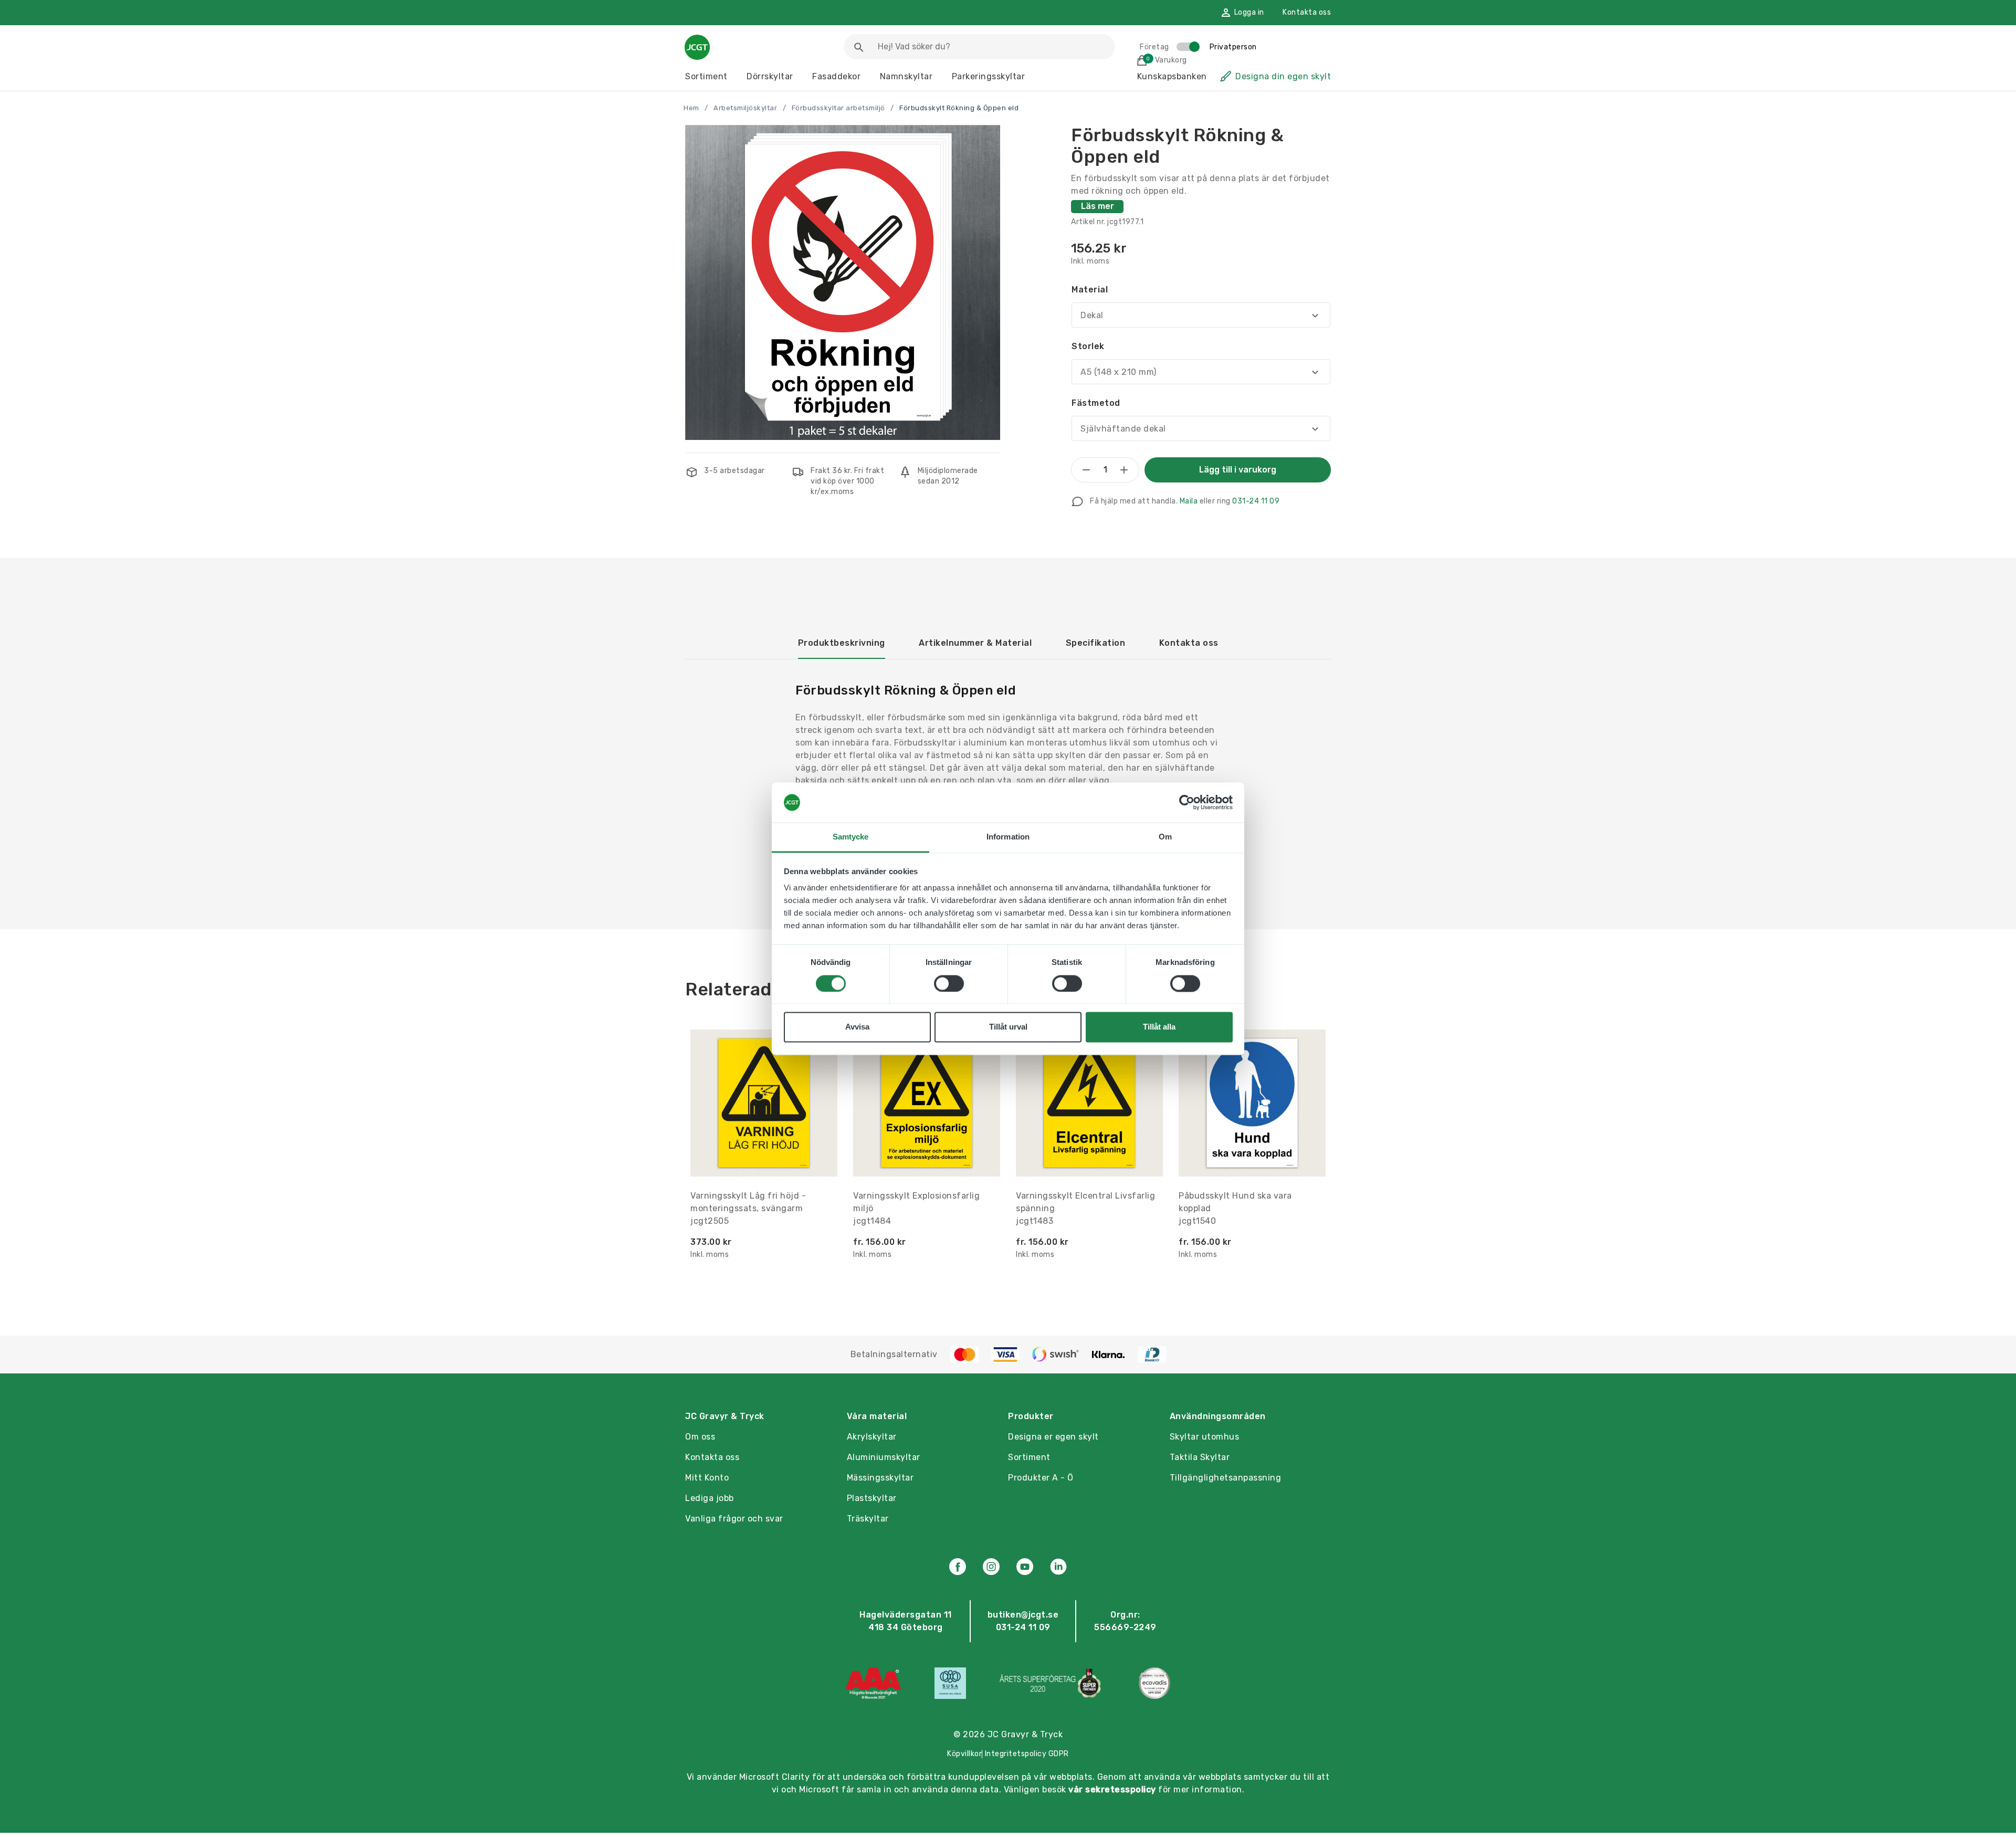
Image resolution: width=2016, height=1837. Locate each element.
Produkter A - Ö (1041, 1478)
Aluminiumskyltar (884, 1457)
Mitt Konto (707, 1478)
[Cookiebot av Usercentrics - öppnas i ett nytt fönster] (1187, 802)
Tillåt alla (1159, 1027)
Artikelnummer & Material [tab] (975, 643)
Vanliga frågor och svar (734, 1519)
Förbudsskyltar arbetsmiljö (838, 108)
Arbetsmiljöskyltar (745, 108)
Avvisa (857, 1027)
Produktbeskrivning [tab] (842, 643)
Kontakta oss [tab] (1189, 643)
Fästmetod (1096, 403)
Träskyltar (868, 1519)
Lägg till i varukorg (1238, 470)
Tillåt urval (1008, 1027)
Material (1090, 290)
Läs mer (1098, 206)
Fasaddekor (836, 76)
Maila (1189, 501)
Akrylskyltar (872, 1437)
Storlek (1088, 346)
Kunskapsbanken (1172, 76)
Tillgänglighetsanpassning (1226, 1478)
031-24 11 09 (1256, 501)
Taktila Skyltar (1200, 1457)
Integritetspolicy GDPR (1027, 1754)
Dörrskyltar (770, 76)
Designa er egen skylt (1053, 1437)
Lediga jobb (710, 1498)
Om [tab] (1165, 837)
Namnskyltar (906, 76)
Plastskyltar (872, 1498)
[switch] (949, 983)
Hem (691, 108)
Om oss (700, 1437)
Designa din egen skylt (1283, 76)
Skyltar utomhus (1205, 1437)
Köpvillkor (964, 1754)
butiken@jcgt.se (1023, 1615)
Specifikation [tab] (1096, 643)
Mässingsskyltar (880, 1478)
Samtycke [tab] (851, 837)
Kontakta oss (1307, 12)
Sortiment (706, 76)
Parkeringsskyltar (989, 76)
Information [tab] (1008, 837)
